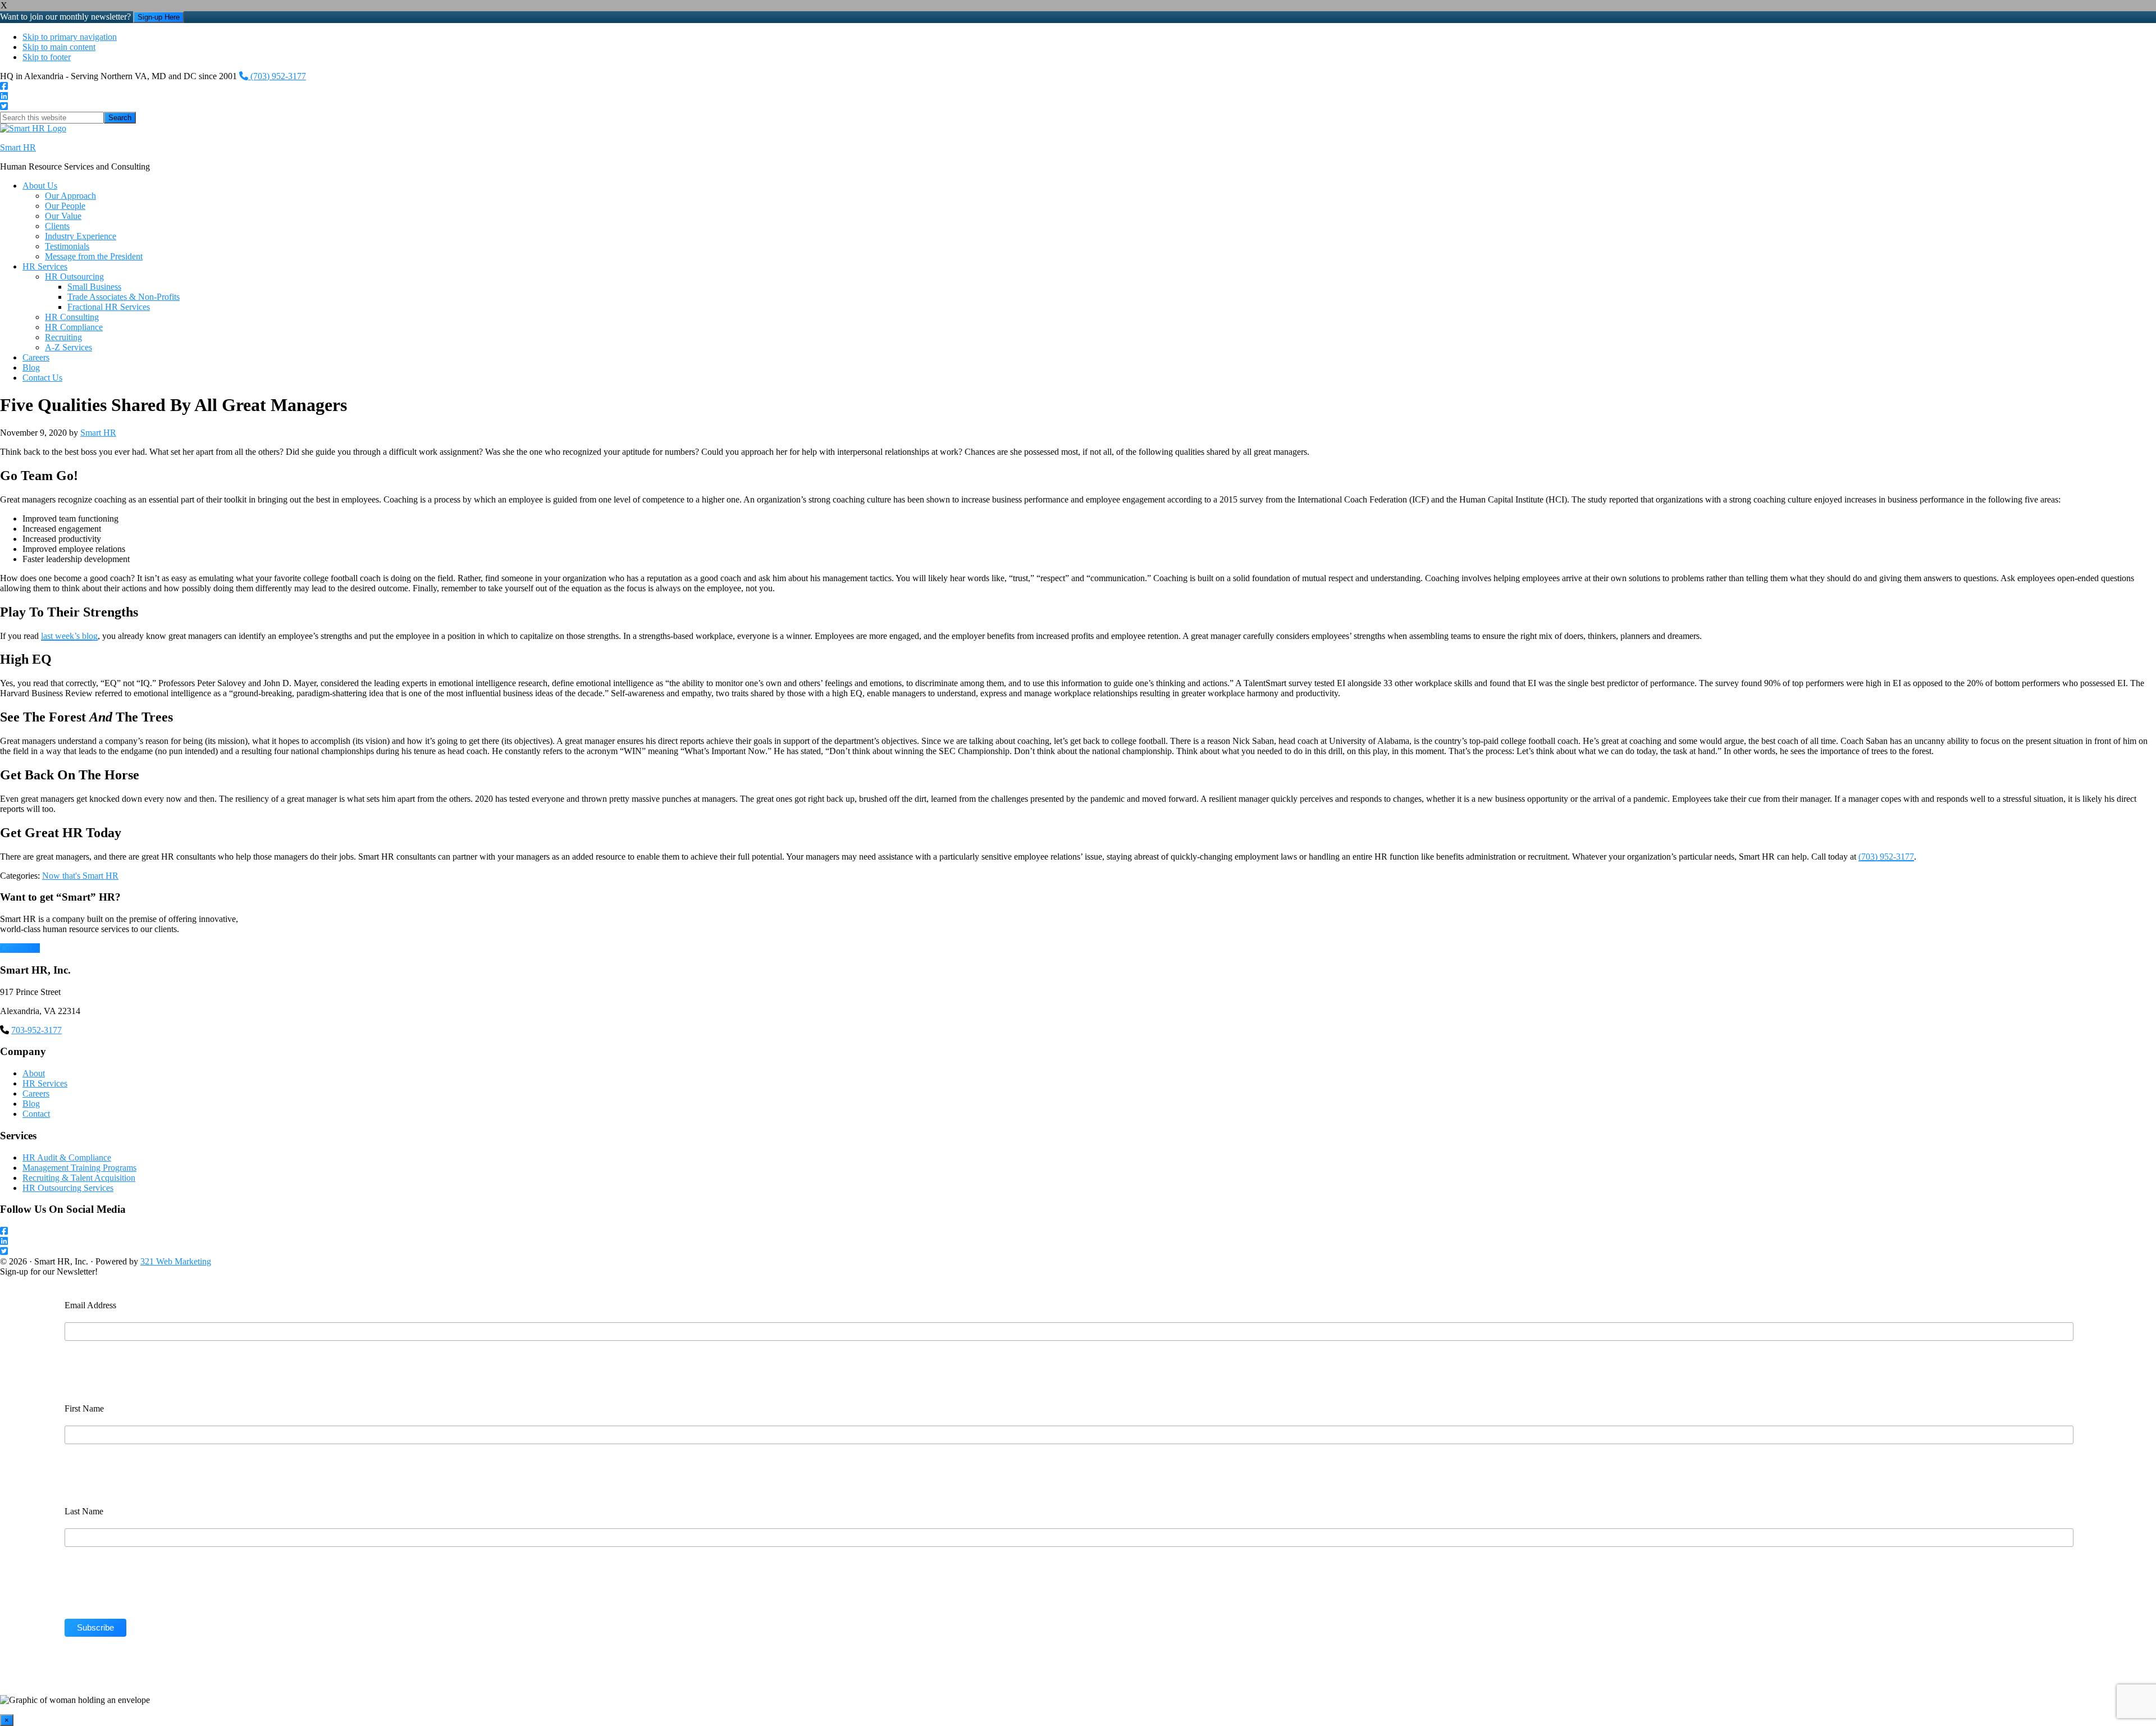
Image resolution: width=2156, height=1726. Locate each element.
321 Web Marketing (176, 1261)
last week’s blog (69, 636)
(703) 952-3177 (277, 76)
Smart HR (18, 147)
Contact (36, 1114)
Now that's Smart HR (80, 876)
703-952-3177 (36, 1030)
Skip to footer (47, 57)
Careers (36, 1093)
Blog (31, 1104)
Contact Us (20, 948)
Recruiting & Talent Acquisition (79, 1178)
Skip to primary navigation (70, 37)
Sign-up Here (159, 17)
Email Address (90, 1305)
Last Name (84, 1511)
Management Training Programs (79, 1168)
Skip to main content (59, 47)
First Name (84, 1408)
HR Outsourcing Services (68, 1188)
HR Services (45, 1083)
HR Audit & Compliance (67, 1157)
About (34, 1073)
